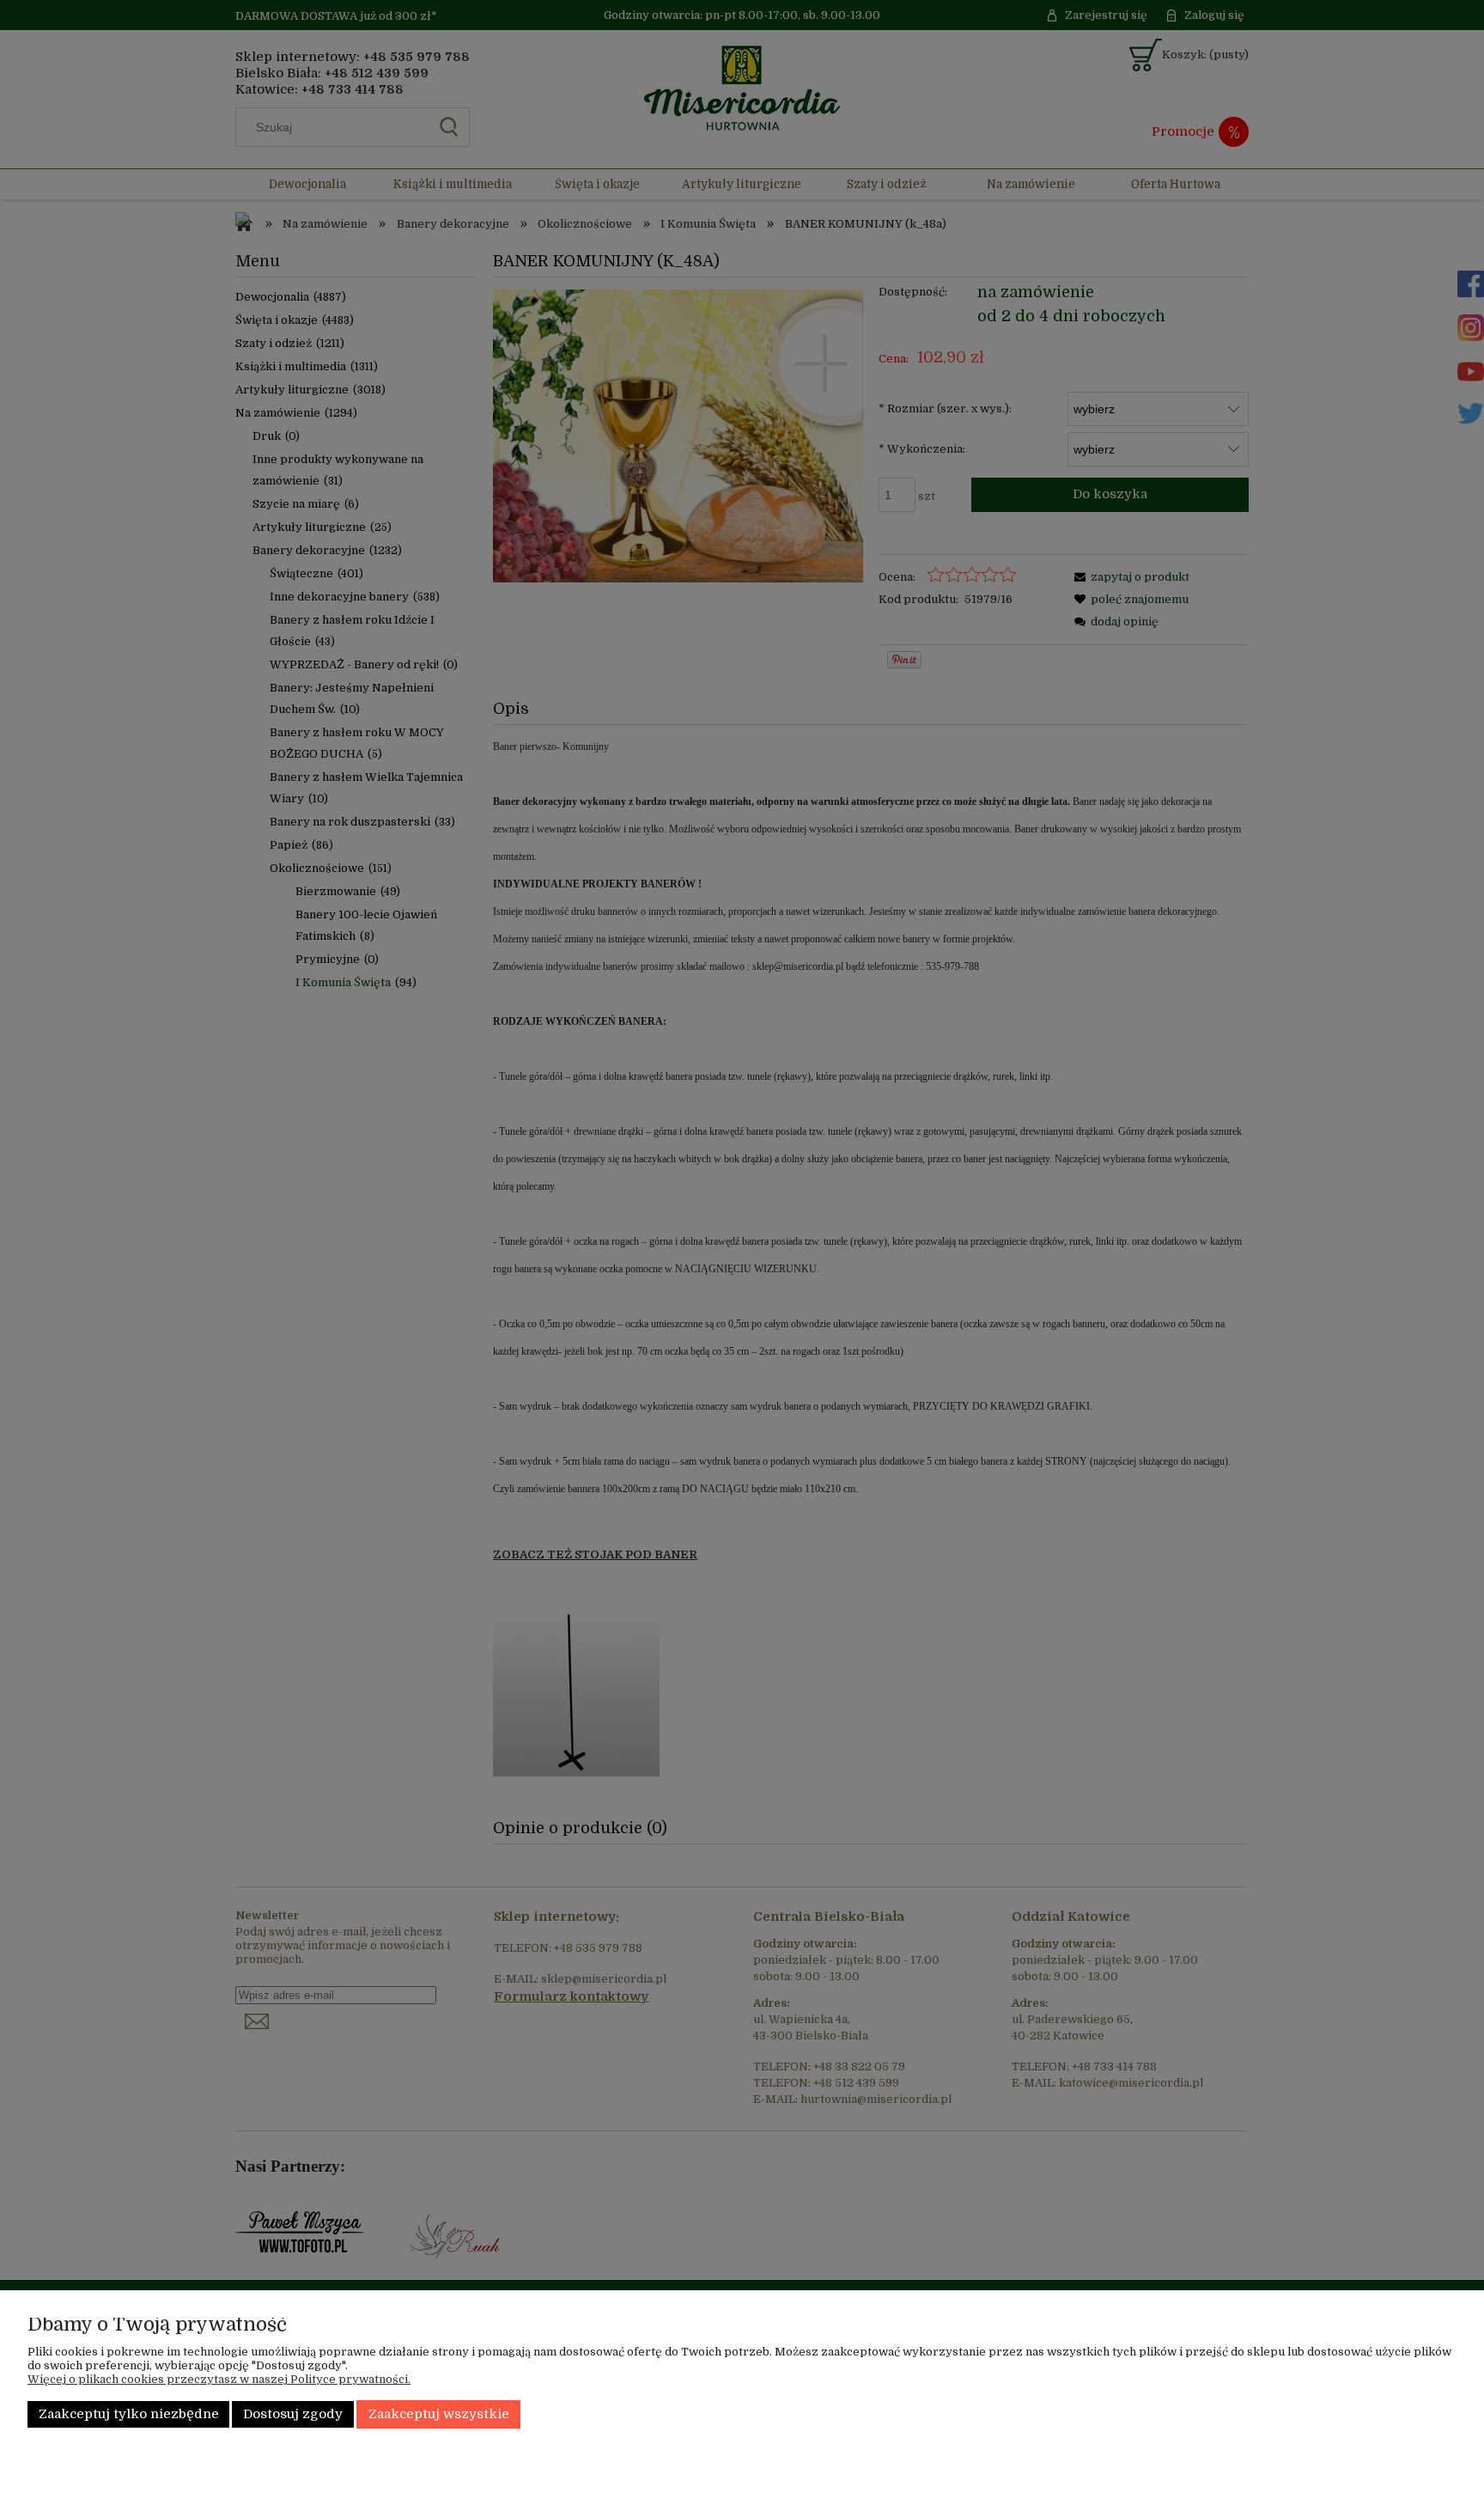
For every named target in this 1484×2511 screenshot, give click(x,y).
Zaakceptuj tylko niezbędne (129, 2414)
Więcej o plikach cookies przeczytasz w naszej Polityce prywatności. (219, 2379)
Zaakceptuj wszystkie (439, 2414)
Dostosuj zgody (293, 2414)
